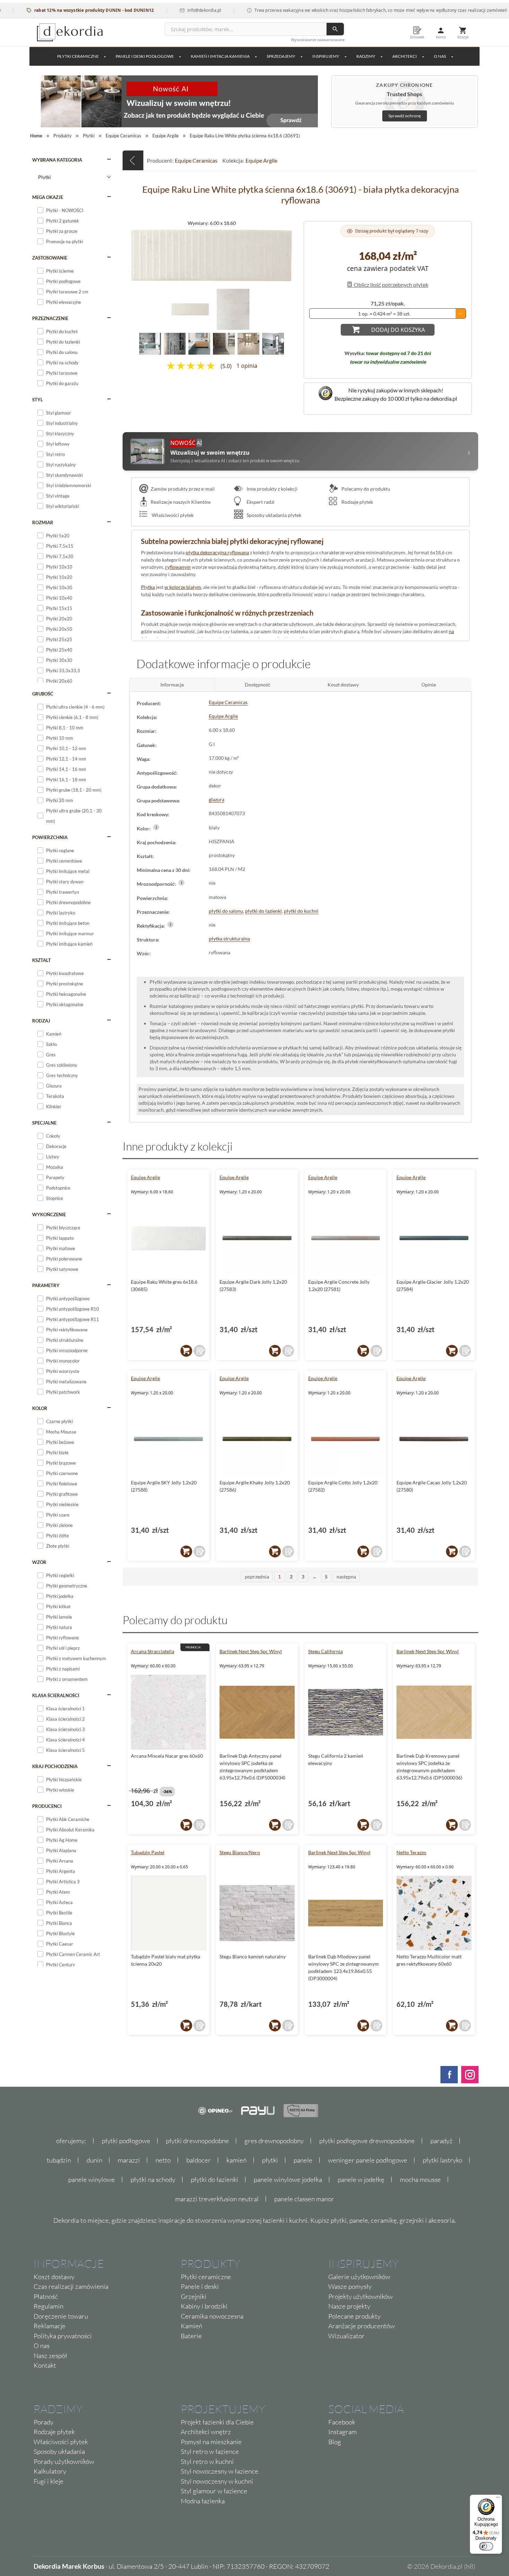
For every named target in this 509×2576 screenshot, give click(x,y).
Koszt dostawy (54, 2277)
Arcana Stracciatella (153, 1651)
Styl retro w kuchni (207, 2461)
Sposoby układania (59, 2451)
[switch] (486, 2546)
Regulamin (48, 2306)
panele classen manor (304, 2199)
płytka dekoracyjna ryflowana (217, 552)
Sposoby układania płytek (273, 515)
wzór (39, 1562)
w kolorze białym (183, 587)
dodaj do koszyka (398, 330)
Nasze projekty (349, 2306)
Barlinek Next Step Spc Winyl (251, 1651)
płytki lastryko (443, 2160)
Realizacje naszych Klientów (181, 502)
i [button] (156, 827)
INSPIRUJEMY (326, 56)
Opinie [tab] (429, 685)
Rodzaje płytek (357, 502)
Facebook (342, 2422)
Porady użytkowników (64, 2461)
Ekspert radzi (260, 502)
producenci (47, 1806)
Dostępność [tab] (258, 685)
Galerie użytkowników (359, 2277)
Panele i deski (200, 2286)
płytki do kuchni (301, 911)
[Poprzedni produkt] (133, 160)
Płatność (46, 2296)
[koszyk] (186, 1351)
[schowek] (199, 1351)
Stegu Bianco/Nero (240, 1852)
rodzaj (41, 1021)
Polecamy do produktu (365, 489)
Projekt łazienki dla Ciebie (217, 2422)
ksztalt (42, 960)
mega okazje (48, 197)
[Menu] (498, 2499)
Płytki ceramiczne (78, 56)
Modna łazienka (203, 2501)
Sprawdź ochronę (405, 116)
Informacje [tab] (172, 685)
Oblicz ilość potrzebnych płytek (391, 285)
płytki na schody (153, 2179)
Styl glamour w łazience (214, 2491)
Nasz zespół (50, 2356)
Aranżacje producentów (361, 2326)
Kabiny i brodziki (204, 2306)
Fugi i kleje (48, 2481)
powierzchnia (50, 837)
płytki (270, 2160)
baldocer (199, 2160)
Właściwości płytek (172, 515)
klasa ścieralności (56, 1695)
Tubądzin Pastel (148, 1852)
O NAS (440, 56)
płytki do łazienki (264, 911)
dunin (94, 2160)
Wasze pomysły (350, 2286)
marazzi (129, 2160)
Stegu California (325, 1651)
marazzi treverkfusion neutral (217, 2199)
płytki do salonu (226, 911)
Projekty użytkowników (360, 2296)
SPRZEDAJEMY (281, 56)
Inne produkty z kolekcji (271, 489)
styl (38, 400)
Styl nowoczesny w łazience (220, 2471)
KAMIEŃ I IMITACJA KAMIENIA (220, 56)
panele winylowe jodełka (288, 2179)
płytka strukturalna (229, 939)
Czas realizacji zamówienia (71, 2286)
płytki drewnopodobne (197, 2141)
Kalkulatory (50, 2471)
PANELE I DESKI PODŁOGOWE (145, 56)
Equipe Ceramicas (196, 160)
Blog (335, 2442)
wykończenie (49, 1214)
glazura (217, 799)
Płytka (148, 587)
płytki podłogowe (126, 2141)
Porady (43, 2422)
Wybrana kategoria (57, 160)
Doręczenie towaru (61, 2316)
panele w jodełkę (361, 2179)
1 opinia (247, 366)
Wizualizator (346, 2336)
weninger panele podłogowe (368, 2160)
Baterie (191, 2336)
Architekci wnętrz (206, 2432)
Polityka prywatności (63, 2336)
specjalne (44, 1123)
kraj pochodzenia (55, 1766)
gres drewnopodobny (274, 2141)
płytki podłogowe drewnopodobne (367, 2141)
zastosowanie (50, 258)
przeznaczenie (50, 318)
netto (163, 2160)
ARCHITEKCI (405, 56)
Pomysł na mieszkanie (211, 2442)
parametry (46, 1285)
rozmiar (43, 522)
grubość (43, 694)
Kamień (191, 2326)
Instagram (342, 2432)
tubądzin (59, 2160)
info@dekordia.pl (155, 10)
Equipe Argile (261, 160)
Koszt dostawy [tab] (343, 685)
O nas (42, 2346)
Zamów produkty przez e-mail (183, 489)
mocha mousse (420, 2179)
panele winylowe (92, 2179)
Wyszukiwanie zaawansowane (318, 40)
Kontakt (45, 2365)
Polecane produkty (354, 2316)
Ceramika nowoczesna (212, 2316)
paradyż (441, 2141)
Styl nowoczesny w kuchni (217, 2481)
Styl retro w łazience (210, 2451)
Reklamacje (50, 2326)
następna (346, 1577)
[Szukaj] (335, 29)
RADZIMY (366, 56)
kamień (236, 2160)
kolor (40, 1408)
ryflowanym (178, 567)
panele (303, 2160)
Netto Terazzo (411, 1852)
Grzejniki (194, 2296)
